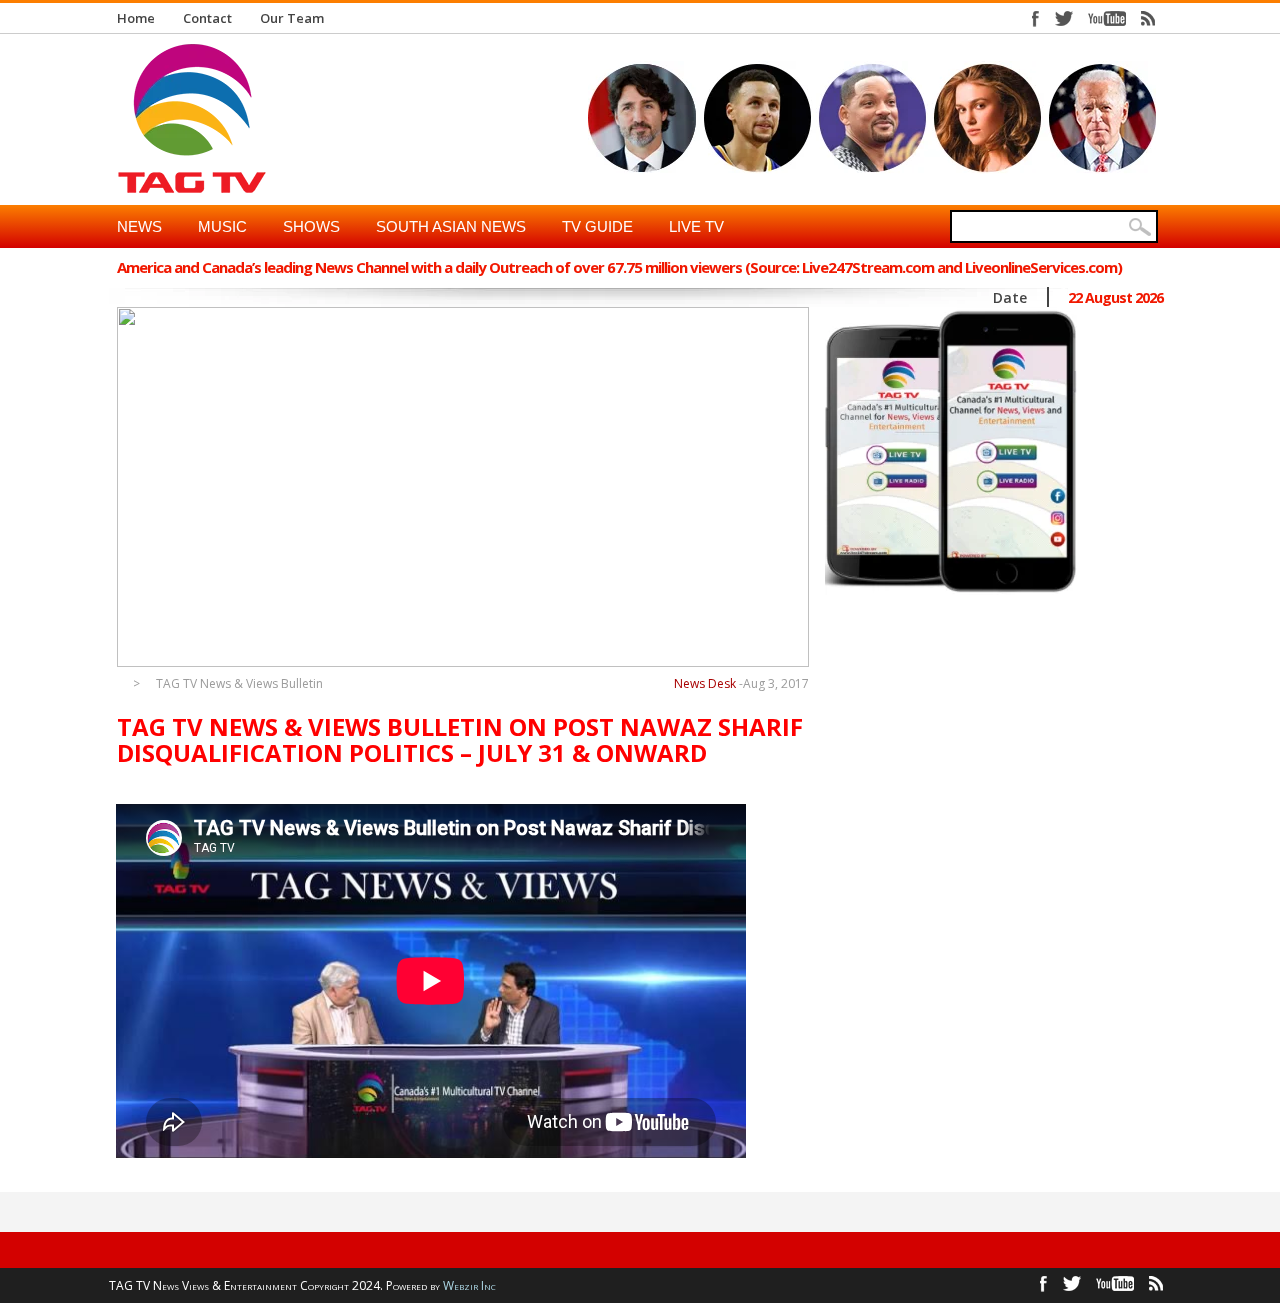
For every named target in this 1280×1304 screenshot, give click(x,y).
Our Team (292, 18)
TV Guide (597, 226)
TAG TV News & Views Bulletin (239, 684)
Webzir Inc (469, 1285)
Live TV (696, 226)
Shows (311, 226)
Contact (207, 18)
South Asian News (451, 226)
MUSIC (222, 226)
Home (136, 18)
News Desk (705, 683)
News (139, 226)
